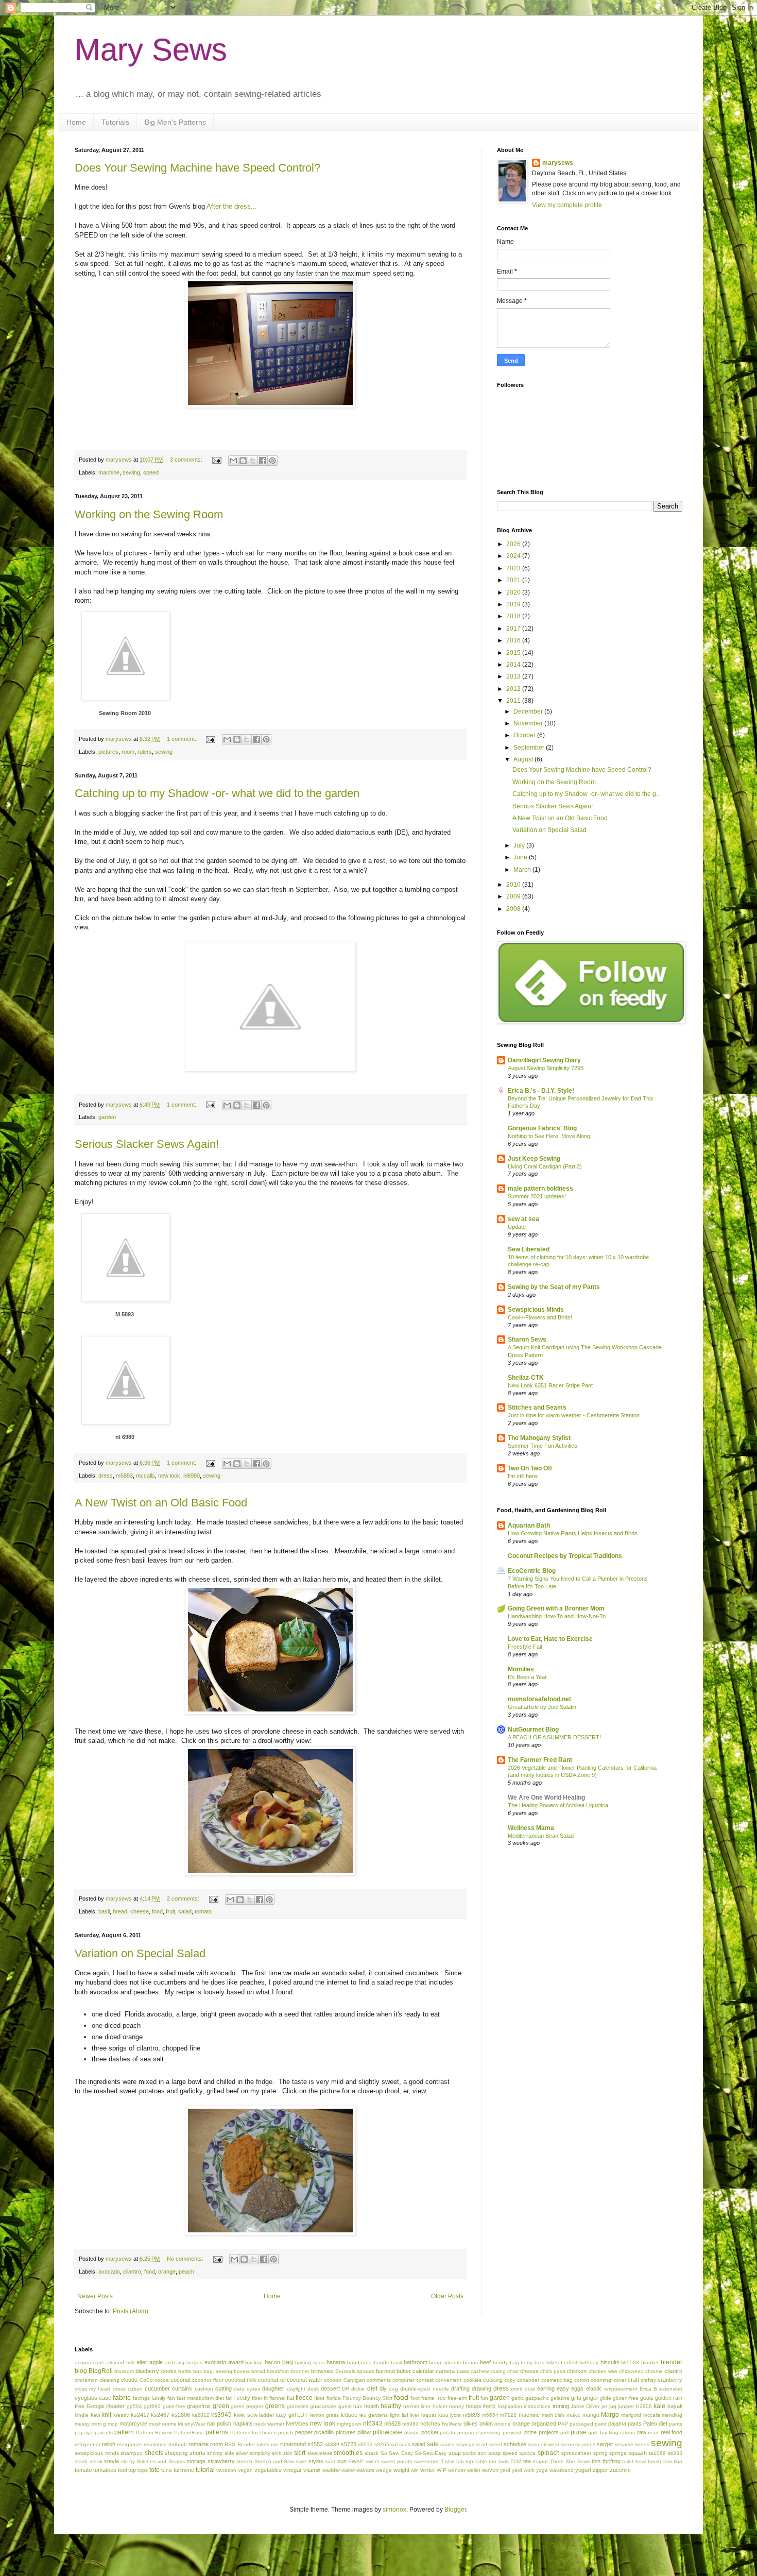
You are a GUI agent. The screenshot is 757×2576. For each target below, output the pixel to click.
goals (647, 2398)
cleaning (109, 2380)
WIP (442, 2470)
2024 (514, 556)
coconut (180, 2380)
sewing (131, 472)
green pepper (247, 2406)
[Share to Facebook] (263, 461)
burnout (385, 2371)
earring (546, 2388)
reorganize (130, 2444)
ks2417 (140, 2415)
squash (638, 2453)
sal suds (401, 2444)
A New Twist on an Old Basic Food (161, 1503)
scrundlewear (544, 2444)
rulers (145, 752)
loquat (429, 2415)
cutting (223, 2388)
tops (143, 2470)
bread (120, 1911)
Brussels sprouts (355, 2371)
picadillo (324, 2432)
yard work (523, 2470)
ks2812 (201, 2415)
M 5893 (125, 1314)
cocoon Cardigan (344, 2380)
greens (275, 2406)
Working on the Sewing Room (149, 514)
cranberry (670, 2380)
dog (393, 2389)
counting (601, 2380)
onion (486, 2424)
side (229, 2453)
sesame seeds (632, 2444)
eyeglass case (93, 2398)
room (128, 752)
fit (266, 2398)
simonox (394, 2510)
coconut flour (208, 2380)
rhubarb (178, 2444)
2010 (514, 885)
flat (290, 2398)
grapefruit (199, 2406)
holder (440, 2406)
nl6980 (192, 1476)
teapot (540, 2461)
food (157, 1911)
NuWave (452, 2424)
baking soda (310, 2362)
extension (671, 2389)
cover (620, 2380)
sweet (373, 2461)
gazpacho (537, 2398)
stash (81, 2461)
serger (605, 2444)
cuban (135, 2389)
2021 (514, 580)
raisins (627, 2433)
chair (513, 2371)
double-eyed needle (424, 2389)
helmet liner (417, 2406)
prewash (513, 2433)
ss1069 (657, 2453)
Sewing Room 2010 (125, 713)
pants (676, 2424)
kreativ (121, 2415)
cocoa (162, 2380)
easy (563, 2388)
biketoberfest (562, 2362)
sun (342, 2461)
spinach (549, 2453)
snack (372, 2453)
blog (81, 2371)
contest (425, 2380)
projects (549, 2432)
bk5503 (630, 2362)
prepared (468, 2433)
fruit (170, 1911)
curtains (182, 2388)
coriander (528, 2380)
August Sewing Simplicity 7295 (546, 1068)
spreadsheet (576, 2453)
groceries (298, 2406)
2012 (514, 689)
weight (401, 2470)
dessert (330, 2388)
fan (171, 2398)
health (372, 2406)
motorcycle (133, 2424)
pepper (304, 2432)
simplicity (260, 2453)
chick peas (553, 2371)
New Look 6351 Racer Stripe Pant (550, 1385)
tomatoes (105, 2470)
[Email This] (233, 461)
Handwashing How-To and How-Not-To (557, 1616)
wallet (348, 2470)
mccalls (145, 1476)
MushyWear (192, 2424)
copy (510, 2380)
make (573, 2415)
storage (196, 2461)
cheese (140, 1911)
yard (505, 2470)
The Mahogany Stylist (539, 1438)
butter (404, 2371)
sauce (448, 2444)
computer (403, 2380)
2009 (514, 896)
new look (169, 1476)
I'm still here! (523, 1476)
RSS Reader (239, 2444)
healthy (391, 2406)
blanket (650, 2362)
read (653, 2433)
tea (527, 2461)
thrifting (612, 2461)
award (236, 2362)
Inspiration (510, 2406)
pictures (108, 752)
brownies (322, 2371)
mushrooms (162, 2424)
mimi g (99, 2424)
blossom (124, 2371)
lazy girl (286, 2415)
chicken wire (603, 2371)
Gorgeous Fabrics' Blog (542, 1128)
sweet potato (397, 2461)
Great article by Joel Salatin (542, 1707)
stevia (111, 2461)
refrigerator (88, 2444)
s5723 (349, 2444)
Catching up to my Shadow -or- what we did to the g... (587, 794)
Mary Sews (151, 50)
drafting (460, 2388)
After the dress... (232, 206)
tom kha (673, 2461)
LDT (303, 2415)
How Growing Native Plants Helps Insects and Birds (573, 1533)
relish (109, 2444)
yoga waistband (555, 2470)
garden (107, 1117)
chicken (577, 2371)
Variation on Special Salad (140, 1953)
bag (288, 2362)
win (415, 2470)
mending (672, 2415)
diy (383, 2388)
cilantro (132, 2272)
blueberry (147, 2371)
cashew (480, 2371)
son (482, 2453)
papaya (84, 2433)
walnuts (365, 2470)
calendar (423, 2371)
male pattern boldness (540, 1189)
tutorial (205, 2470)
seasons (585, 2444)
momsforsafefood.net (539, 1699)
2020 (514, 592)
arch (170, 2362)
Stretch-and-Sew (274, 2461)
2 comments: (184, 1899)
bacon (272, 2362)
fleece (304, 2398)
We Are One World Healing (546, 1798)
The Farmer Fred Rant (540, 1760)
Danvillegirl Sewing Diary (544, 1060)
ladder (266, 2415)
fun (484, 2398)
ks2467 (160, 2415)
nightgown (349, 2424)
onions (502, 2424)
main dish (553, 2415)
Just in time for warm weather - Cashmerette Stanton (574, 1415)
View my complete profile (567, 205)
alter (142, 2362)
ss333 (675, 2453)
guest (345, 2406)
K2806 (644, 2406)
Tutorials (115, 122)
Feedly (242, 2398)
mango (591, 2415)
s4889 (332, 2444)
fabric (122, 2397)
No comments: (186, 2259)
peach (186, 2272)
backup (254, 2362)
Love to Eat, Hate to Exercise (550, 1639)
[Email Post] (216, 460)
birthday (589, 2362)
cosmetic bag (557, 2380)
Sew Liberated (529, 1249)
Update (517, 1227)
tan (493, 2461)
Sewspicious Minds (536, 1310)
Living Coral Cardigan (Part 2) (545, 1166)
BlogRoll (101, 2371)
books (169, 2371)
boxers (242, 2371)
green (221, 2406)
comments (379, 2380)
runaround (293, 2444)
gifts (576, 2398)
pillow (364, 2432)
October (525, 735)
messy (82, 2424)
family (159, 2398)
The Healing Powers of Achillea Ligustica (558, 1805)
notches (430, 2424)
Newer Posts (95, 2296)
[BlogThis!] (243, 461)
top (132, 2470)
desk (313, 2389)
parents (104, 2433)
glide (606, 2398)
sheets (154, 2453)
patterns (217, 2432)
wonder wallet (464, 2470)
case (463, 2371)
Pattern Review (154, 2433)
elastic (594, 2388)
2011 (514, 701)
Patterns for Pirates (253, 2433)
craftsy (648, 2380)
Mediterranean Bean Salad (541, 1836)
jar (604, 2406)
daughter (273, 2388)
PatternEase (189, 2433)
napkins (243, 2424)
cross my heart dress (100, 2389)
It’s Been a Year (527, 1677)
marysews (558, 163)
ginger (591, 2398)
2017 (514, 629)
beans (470, 2362)
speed (151, 472)
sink (277, 2453)
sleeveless (320, 2453)
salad (185, 1911)
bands (381, 2362)
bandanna (359, 2362)
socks (469, 2453)
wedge (384, 2470)
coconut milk (241, 2380)
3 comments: (187, 460)
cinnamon (86, 2380)
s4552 (315, 2444)
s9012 (365, 2444)
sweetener (426, 2461)
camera (445, 2371)
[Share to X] (253, 461)
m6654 (490, 2415)
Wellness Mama (531, 1828)
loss (443, 2415)
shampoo (132, 2453)
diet (372, 2388)
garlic (518, 2398)
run (275, 2444)
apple (156, 2362)
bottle (185, 2371)
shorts (197, 2453)
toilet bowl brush (642, 2461)
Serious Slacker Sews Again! (147, 1144)
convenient (448, 2380)
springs (618, 2453)
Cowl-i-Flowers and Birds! (540, 1317)
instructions (537, 2406)
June (521, 857)
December (529, 711)
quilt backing (603, 2433)
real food (672, 2432)
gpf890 (152, 2406)
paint (601, 2424)
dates (253, 2389)
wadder (331, 2470)
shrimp (215, 2453)
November (529, 723)
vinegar (293, 2470)
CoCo (146, 2380)
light (395, 2415)
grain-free (174, 2406)
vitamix (312, 2470)
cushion (204, 2389)
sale (433, 2444)
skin (288, 2453)
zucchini (620, 2470)
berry (527, 2362)
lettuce (349, 2415)
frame (428, 2398)
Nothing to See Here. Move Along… (552, 1136)
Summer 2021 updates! (537, 1196)
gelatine (560, 2398)
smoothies (348, 2453)
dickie (358, 2389)
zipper (600, 2470)
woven (490, 2470)
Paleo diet (655, 2424)
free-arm (457, 2398)
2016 (514, 640)
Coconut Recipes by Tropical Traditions (565, 1556)
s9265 (382, 2444)
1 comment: (182, 739)
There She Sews (570, 2461)
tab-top (465, 2461)
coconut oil (271, 2380)
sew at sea (523, 1219)
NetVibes (297, 2424)
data (239, 2389)
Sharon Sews (527, 1340)
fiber (257, 2398)
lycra (455, 2415)
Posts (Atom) (131, 2311)
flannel (277, 2398)
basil (104, 1911)
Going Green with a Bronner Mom (556, 1608)
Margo (610, 2415)
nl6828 (392, 2424)
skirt (300, 2453)
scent (496, 2444)
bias (539, 2362)
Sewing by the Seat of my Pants (554, 1287)
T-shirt (448, 2461)
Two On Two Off (530, 1468)
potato (448, 2433)
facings (141, 2398)
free (441, 2398)
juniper (626, 2406)
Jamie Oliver (585, 2406)
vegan (245, 2470)
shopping (176, 2453)
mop (113, 2424)
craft (633, 2380)
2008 (514, 909)
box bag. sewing (213, 2371)
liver (415, 2415)
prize (530, 2432)
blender (672, 2362)
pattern (124, 2432)
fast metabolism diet (200, 2398)
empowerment (621, 2389)
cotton (582, 2380)
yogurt (583, 2470)
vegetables (268, 2470)
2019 (514, 604)
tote (154, 2470)
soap (455, 2453)
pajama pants (625, 2424)
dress (106, 1476)
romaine (199, 2444)
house (474, 2406)
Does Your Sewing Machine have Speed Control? (197, 168)
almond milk (121, 2362)
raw (642, 2432)
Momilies (521, 1669)
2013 (514, 676)
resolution (155, 2444)
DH (346, 2389)
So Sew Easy (397, 2453)
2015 (514, 653)
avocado (109, 2272)
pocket (430, 2432)
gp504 (134, 2406)
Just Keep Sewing (534, 1159)
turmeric (184, 2470)
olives (471, 2424)
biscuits (610, 2362)
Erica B (648, 2389)
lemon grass (325, 2415)
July (520, 845)
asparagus (190, 2362)
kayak (675, 2406)
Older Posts (447, 2296)
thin (596, 2461)
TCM (516, 2461)
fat (229, 2398)
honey (457, 2406)
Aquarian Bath (529, 1526)
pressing (491, 2433)
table (481, 2461)
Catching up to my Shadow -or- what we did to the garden (217, 793)
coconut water (305, 2380)
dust (530, 2389)
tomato (203, 1911)
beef (485, 2362)
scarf (481, 2444)
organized (544, 2424)
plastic (412, 2433)
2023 (514, 568)
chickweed (631, 2371)
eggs (577, 2388)
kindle (82, 2415)
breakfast (278, 2371)
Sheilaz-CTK (526, 1378)
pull (564, 2433)
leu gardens (374, 2415)
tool (122, 2470)
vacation (226, 2470)
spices (527, 2453)
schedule (515, 2444)
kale (659, 2406)
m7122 (508, 2415)
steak (96, 2461)
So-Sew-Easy (431, 2453)
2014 (514, 665)
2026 (514, 544)
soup (494, 2453)
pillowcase (388, 2432)
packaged (581, 2424)
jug (613, 2406)
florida (334, 2398)
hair (358, 2406)
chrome (654, 2371)
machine (109, 472)
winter (428, 2470)
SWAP (356, 2461)
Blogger (455, 2510)
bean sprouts (445, 2362)
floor (320, 2398)
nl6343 (373, 2424)
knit (106, 2415)
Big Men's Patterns (175, 122)
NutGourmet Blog (533, 1730)
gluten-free (626, 2398)
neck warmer (269, 2424)
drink (517, 2389)
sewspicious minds (97, 2453)
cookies (472, 2380)
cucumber (157, 2388)
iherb (489, 2406)
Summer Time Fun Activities (543, 1446)
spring (600, 2453)
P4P (563, 2424)
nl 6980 (125, 1437)
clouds (129, 2380)
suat (330, 2461)
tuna (167, 2470)
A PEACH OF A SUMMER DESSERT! (554, 1737)
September (530, 748)
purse (579, 2432)
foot (415, 2398)
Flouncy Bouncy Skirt (367, 2398)
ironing (561, 2406)
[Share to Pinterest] (272, 461)
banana (336, 2362)
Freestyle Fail (525, 1647)
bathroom (416, 2362)
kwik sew (246, 2415)
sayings (465, 2444)
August (524, 759)
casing (498, 2371)
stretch (244, 2461)
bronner (300, 2371)
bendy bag (506, 2362)
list (405, 2415)
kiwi (95, 2415)
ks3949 (221, 2415)
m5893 (124, 1476)
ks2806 (181, 2415)
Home (76, 122)
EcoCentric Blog (532, 1571)
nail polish (219, 2424)
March (523, 870)
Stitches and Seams (537, 1408)
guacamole (323, 2406)
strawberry (221, 2461)
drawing (481, 2388)
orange (167, 2272)
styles (316, 2461)
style (301, 2461)
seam (567, 2444)
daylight (296, 2389)
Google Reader (106, 2406)
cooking (493, 2380)
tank (504, 2461)
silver (242, 2453)
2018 (514, 616)
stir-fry (128, 2461)
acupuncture (90, 2362)
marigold (631, 2415)
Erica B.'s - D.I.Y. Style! (541, 1091)
